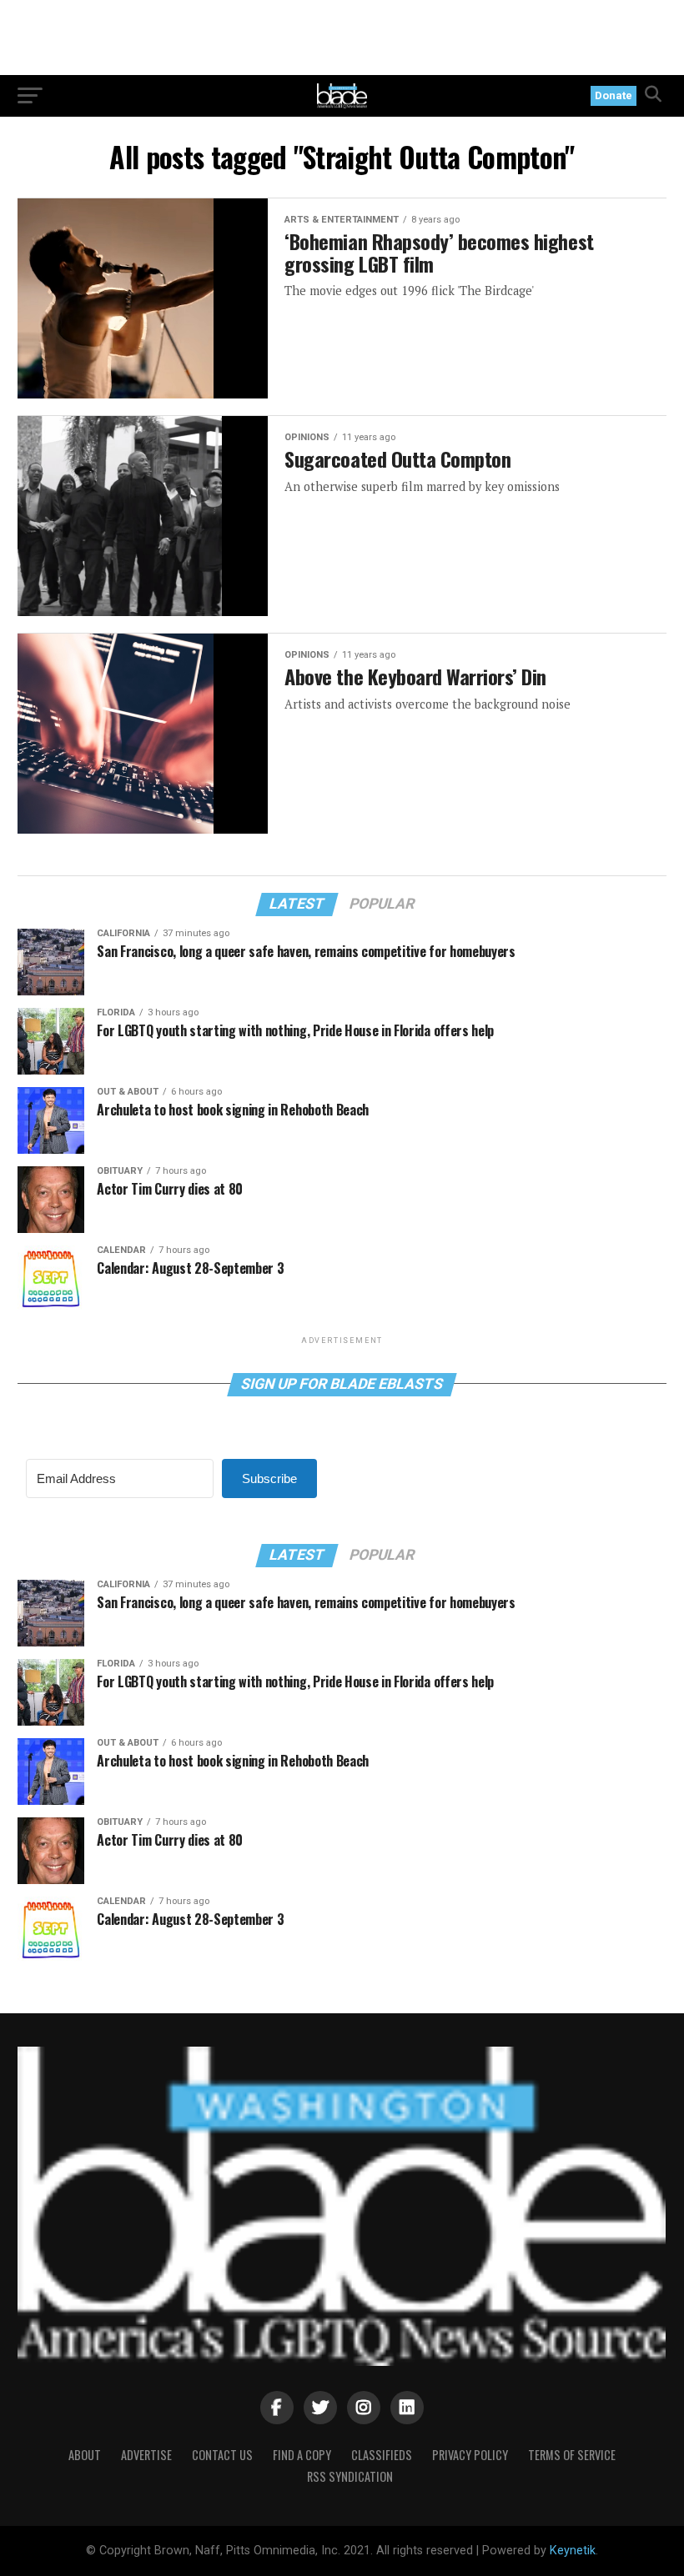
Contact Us (222, 2455)
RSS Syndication (350, 2476)
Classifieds (382, 2455)
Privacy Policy (470, 2455)
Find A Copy (302, 2455)
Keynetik (573, 2551)
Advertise (146, 2455)
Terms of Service (572, 2455)
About (85, 2455)
